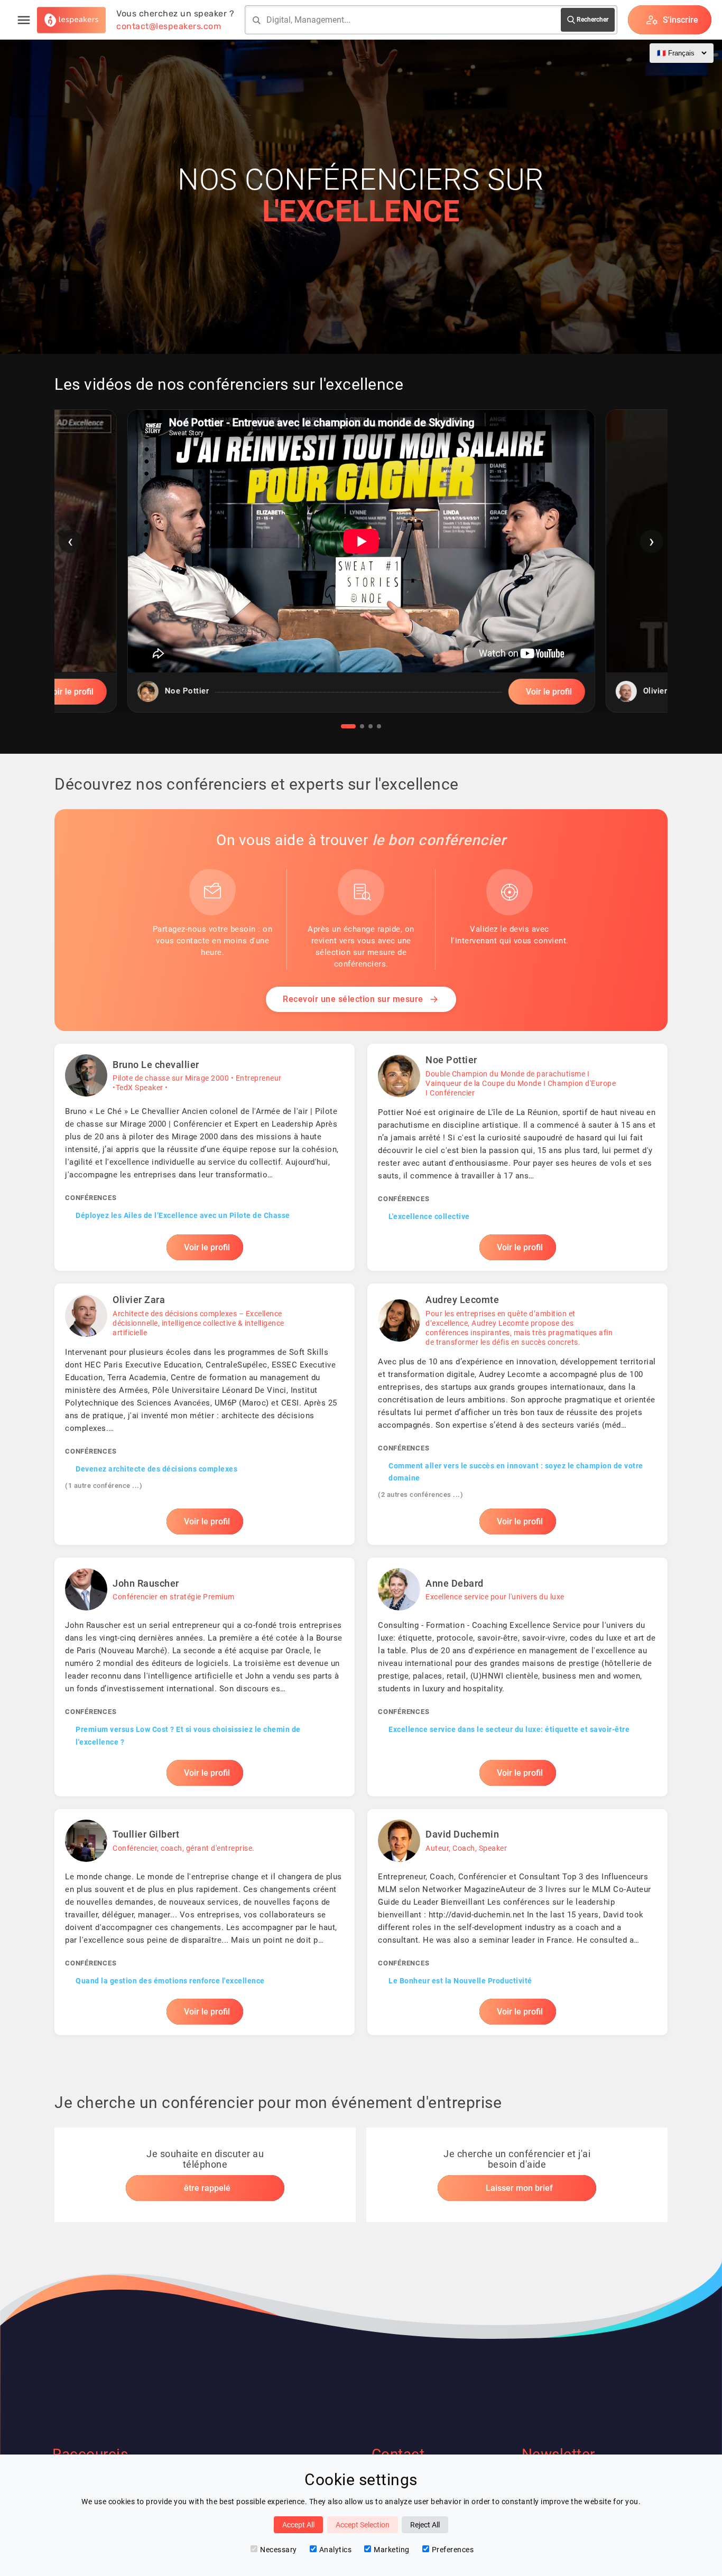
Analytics (336, 2550)
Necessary (279, 2550)
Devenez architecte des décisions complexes (156, 1469)
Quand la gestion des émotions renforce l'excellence (170, 1981)
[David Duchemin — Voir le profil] (517, 1922)
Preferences (453, 2550)
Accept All (298, 2525)
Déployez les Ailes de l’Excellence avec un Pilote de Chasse (183, 1215)
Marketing (392, 2550)
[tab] (348, 726)
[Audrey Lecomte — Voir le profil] (517, 1414)
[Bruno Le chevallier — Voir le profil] (205, 1157)
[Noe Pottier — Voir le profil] (517, 1157)
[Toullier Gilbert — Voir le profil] (205, 1922)
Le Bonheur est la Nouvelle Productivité (460, 1981)
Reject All (425, 2525)
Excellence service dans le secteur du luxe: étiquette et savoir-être (509, 1729)
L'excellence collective (429, 1216)
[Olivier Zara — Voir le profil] (205, 1414)
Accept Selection (363, 2525)
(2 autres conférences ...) (420, 1495)
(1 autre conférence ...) (104, 1486)
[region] (361, 569)
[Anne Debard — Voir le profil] (517, 1677)
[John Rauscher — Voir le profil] (205, 1677)
